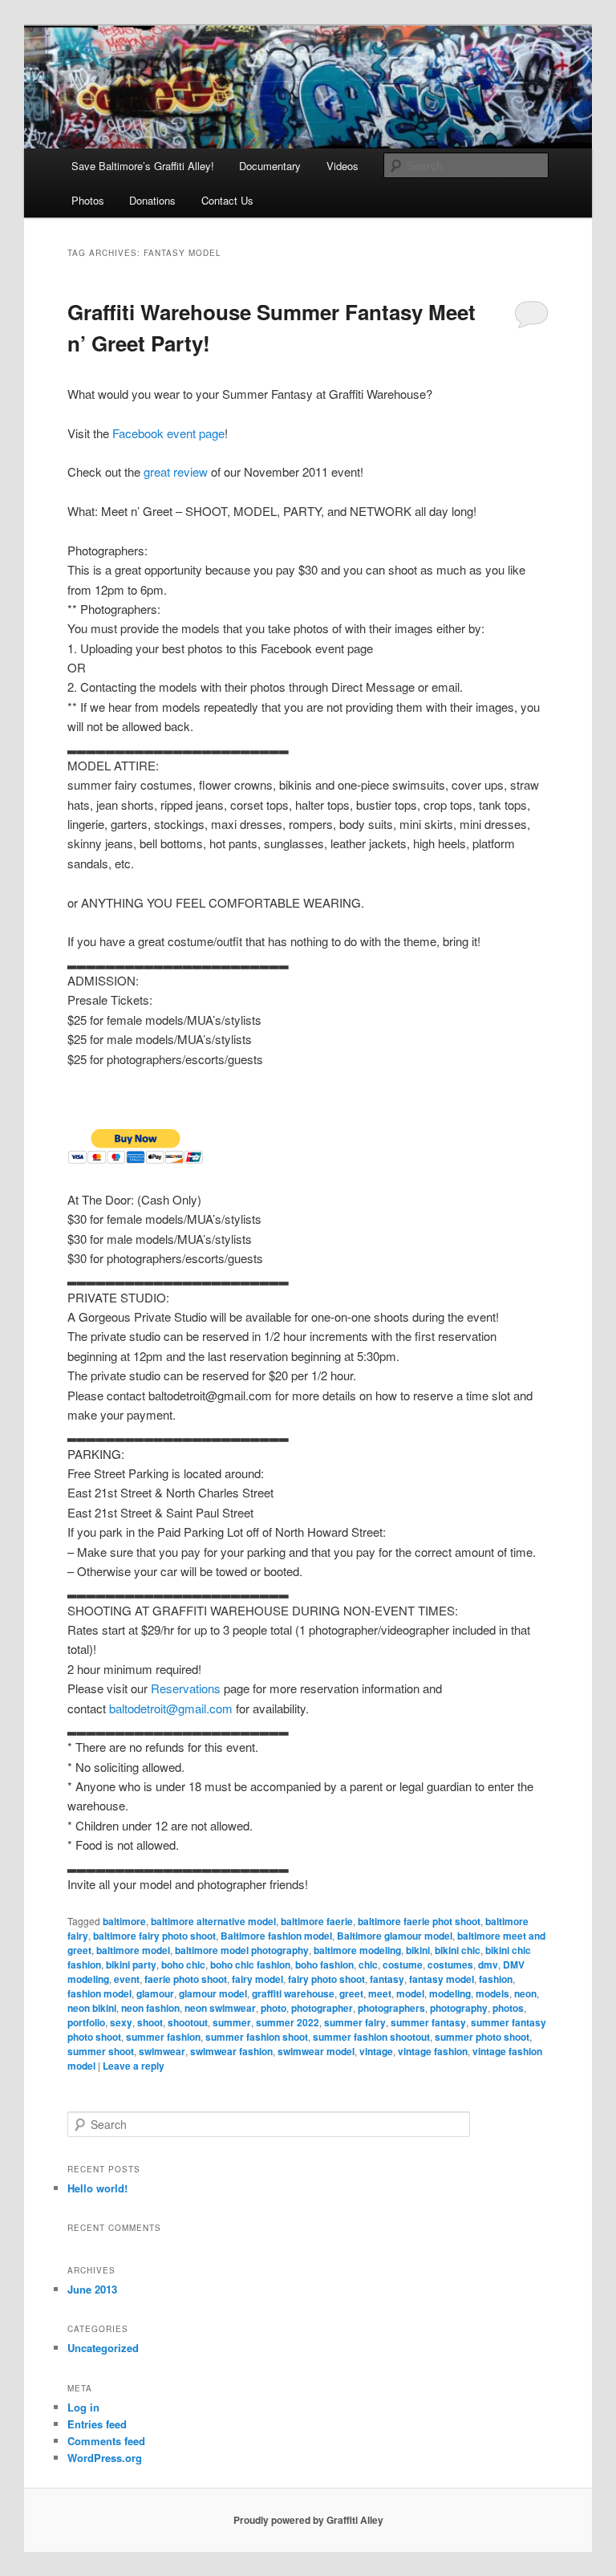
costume (403, 1965)
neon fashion (150, 2008)
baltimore (124, 1921)
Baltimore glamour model (395, 1936)
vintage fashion (433, 2051)
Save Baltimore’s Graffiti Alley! (143, 166)
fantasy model (442, 1979)
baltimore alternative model (213, 1921)
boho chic (183, 1965)
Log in (83, 2407)
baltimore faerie (317, 1921)
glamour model (213, 1993)
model (410, 1993)
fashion (496, 1979)
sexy (121, 2022)
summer (232, 2022)
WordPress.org (105, 2458)
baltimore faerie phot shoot (419, 1921)
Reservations (186, 1688)
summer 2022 (288, 2022)
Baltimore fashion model (276, 1936)
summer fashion (163, 2037)
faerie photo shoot (186, 1979)
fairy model (257, 1979)
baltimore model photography (242, 1950)
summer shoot (101, 2051)
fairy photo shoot (326, 1979)
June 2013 (92, 2289)
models (492, 1993)
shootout (188, 2022)
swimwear (162, 2051)
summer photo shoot (482, 2037)
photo (274, 2008)
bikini (418, 1950)
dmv (488, 1965)
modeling (450, 1993)
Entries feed (97, 2424)
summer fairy (355, 2022)
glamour (155, 1993)
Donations (152, 200)
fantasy (387, 1979)
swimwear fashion (231, 2051)
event (127, 1979)
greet (351, 1993)
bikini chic (458, 1950)
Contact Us (227, 200)
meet (380, 1993)
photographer (322, 2008)
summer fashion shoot (257, 2037)
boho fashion (324, 1965)
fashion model (99, 1993)
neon (525, 1993)
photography (459, 2008)
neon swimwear (220, 2008)
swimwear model (316, 2051)
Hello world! (97, 2188)
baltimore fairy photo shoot (154, 1936)
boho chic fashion (250, 1965)
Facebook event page (168, 433)
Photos (88, 200)
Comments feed (106, 2441)
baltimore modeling (357, 1950)
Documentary (270, 166)
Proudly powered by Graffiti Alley (308, 2520)
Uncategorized (103, 2348)
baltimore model (133, 1950)
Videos (342, 166)
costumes (450, 1965)
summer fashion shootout (371, 2037)
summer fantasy (428, 2022)
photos (508, 2008)
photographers (391, 2008)
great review (176, 471)
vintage (376, 2051)
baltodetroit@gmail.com (171, 1708)
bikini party (131, 1965)
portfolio (86, 2022)
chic (368, 1965)
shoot (150, 2022)
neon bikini (92, 2008)
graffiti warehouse (293, 1993)
